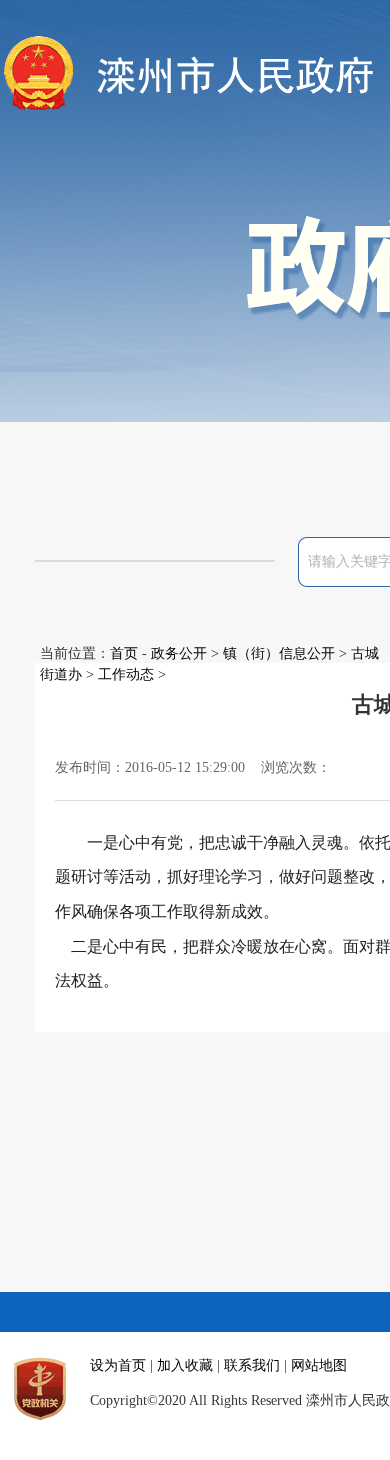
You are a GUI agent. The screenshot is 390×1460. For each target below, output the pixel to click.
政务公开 (179, 653)
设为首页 (118, 1365)
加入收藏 (185, 1365)
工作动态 (126, 674)
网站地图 (319, 1365)
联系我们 (252, 1365)
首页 (124, 653)
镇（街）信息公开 (279, 653)
